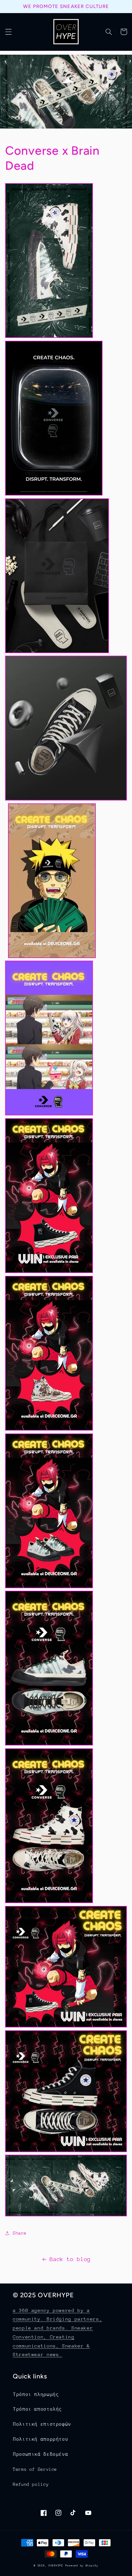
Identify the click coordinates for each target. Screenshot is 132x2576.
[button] (8, 32)
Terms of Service (35, 2469)
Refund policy (31, 2484)
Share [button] (20, 2233)
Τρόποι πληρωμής (36, 2394)
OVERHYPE (56, 2565)
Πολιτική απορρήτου (40, 2439)
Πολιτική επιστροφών (42, 2424)
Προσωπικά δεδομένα (40, 2454)
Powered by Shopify (82, 2565)
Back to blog (70, 2259)
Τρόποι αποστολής (37, 2409)
